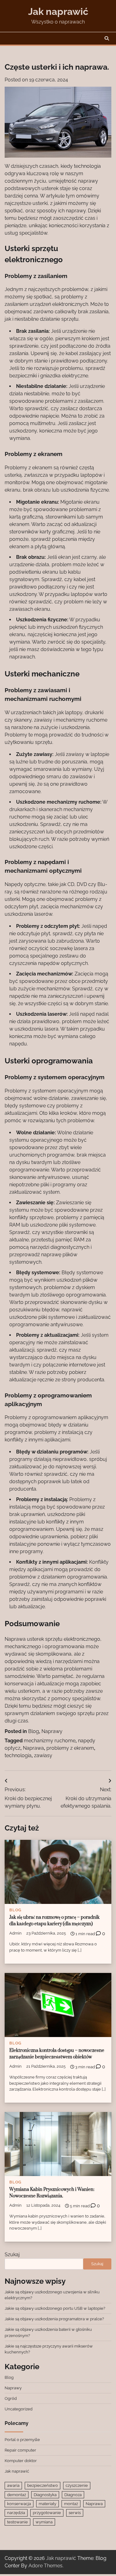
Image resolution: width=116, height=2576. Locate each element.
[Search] (107, 38)
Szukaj (12, 2255)
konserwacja (19, 2504)
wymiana (44, 2522)
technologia (18, 1755)
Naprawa (33, 1748)
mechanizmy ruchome (50, 1741)
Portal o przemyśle (22, 2440)
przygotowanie (47, 2513)
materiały (47, 2504)
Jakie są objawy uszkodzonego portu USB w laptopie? (55, 2308)
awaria (13, 2485)
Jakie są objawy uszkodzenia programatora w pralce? (54, 2319)
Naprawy (52, 1731)
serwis (75, 2513)
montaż (71, 2504)
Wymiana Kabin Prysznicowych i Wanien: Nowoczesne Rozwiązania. (52, 2193)
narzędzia (16, 2513)
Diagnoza (73, 2495)
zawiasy (43, 1755)
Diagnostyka (45, 2495)
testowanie (17, 2522)
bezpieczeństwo (43, 2485)
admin (15, 1933)
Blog (34, 1731)
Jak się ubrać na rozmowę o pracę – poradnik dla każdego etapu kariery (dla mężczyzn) (54, 1921)
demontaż (17, 2495)
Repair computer (20, 2450)
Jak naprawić (58, 11)
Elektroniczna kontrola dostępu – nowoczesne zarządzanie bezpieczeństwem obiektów (57, 2054)
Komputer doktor (21, 2461)
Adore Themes (45, 2566)
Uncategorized (19, 2409)
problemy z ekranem (70, 1748)
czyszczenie (77, 2485)
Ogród (11, 2398)
